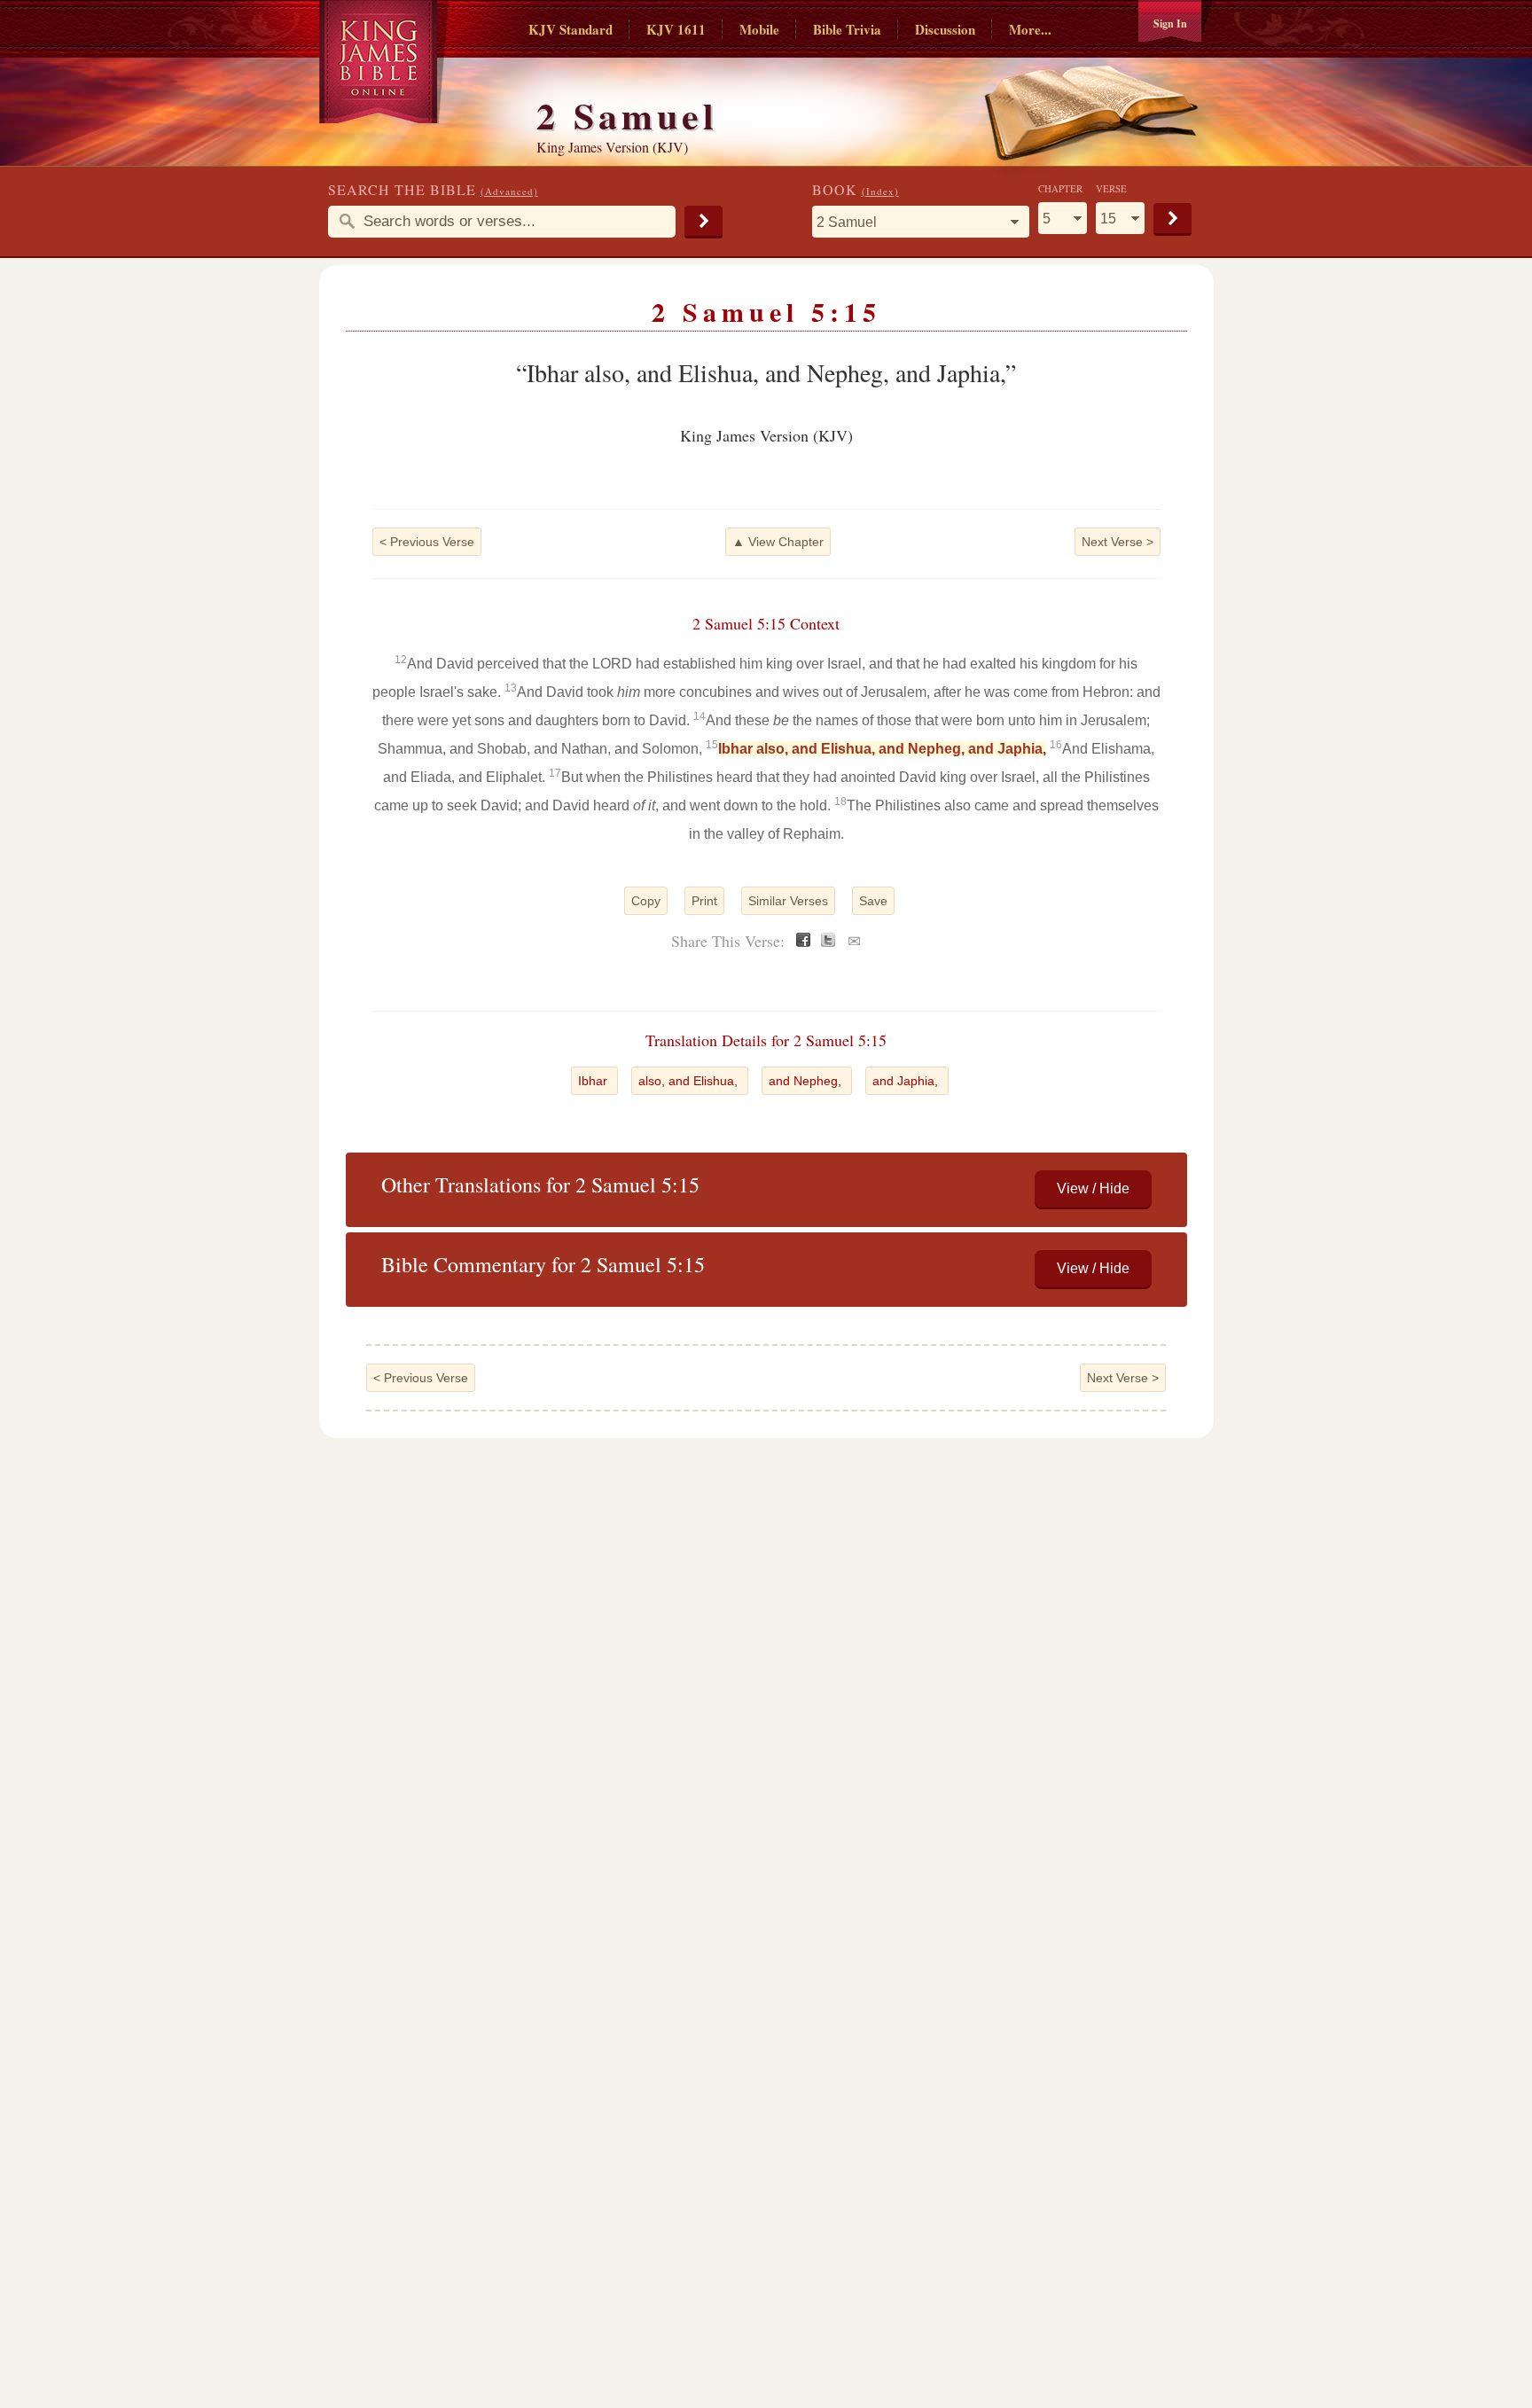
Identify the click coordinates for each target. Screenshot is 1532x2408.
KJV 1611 (676, 29)
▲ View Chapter (778, 542)
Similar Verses (788, 901)
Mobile (759, 29)
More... (1030, 29)
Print (704, 901)
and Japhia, (907, 1081)
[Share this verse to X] (828, 942)
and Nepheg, (807, 1081)
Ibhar (594, 1081)
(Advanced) (509, 191)
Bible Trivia (847, 29)
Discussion (945, 29)
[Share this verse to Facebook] (803, 942)
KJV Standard (571, 29)
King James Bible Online (384, 62)
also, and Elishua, (690, 1081)
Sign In (1170, 23)
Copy (646, 901)
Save (873, 901)
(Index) (880, 191)
